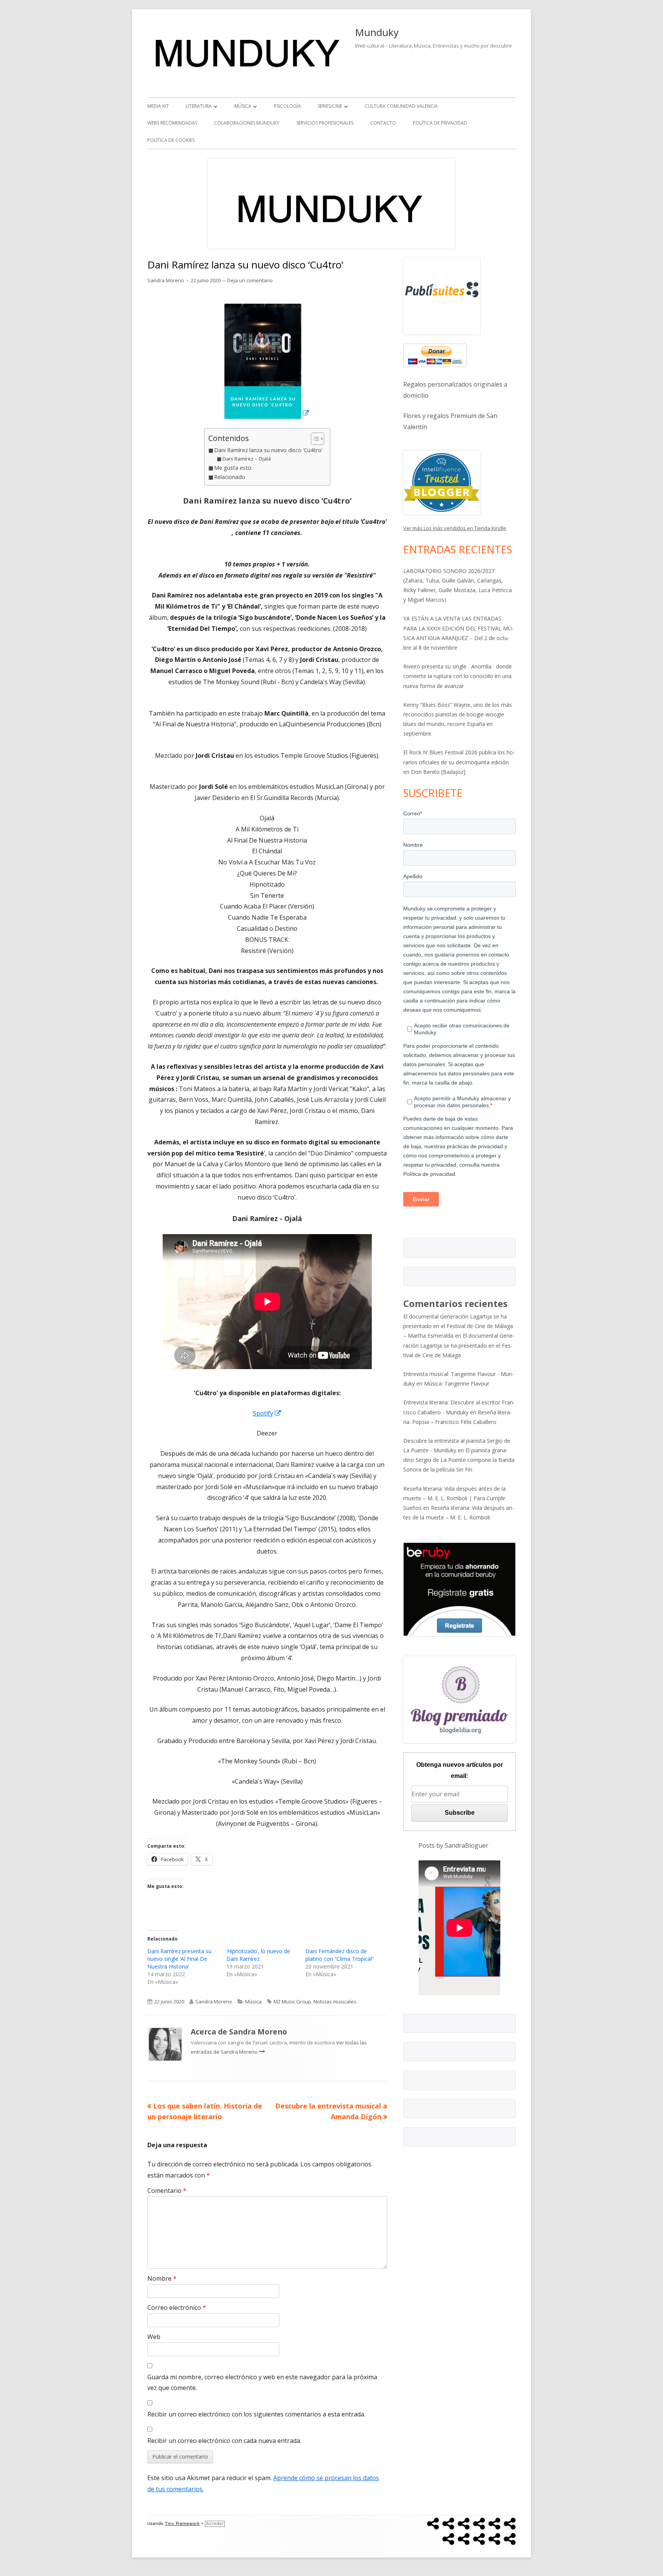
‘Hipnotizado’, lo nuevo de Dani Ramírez (258, 1955)
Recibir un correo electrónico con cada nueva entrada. (224, 2441)
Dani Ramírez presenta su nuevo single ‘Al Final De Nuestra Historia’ (179, 1959)
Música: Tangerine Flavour (457, 1383)
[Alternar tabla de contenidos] (314, 439)
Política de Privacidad (440, 123)
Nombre (162, 2278)
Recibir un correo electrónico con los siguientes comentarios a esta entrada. (256, 2414)
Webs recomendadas (172, 123)
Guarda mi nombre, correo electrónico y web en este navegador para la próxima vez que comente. (262, 2383)
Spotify (267, 1413)
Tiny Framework (182, 2524)
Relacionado (230, 477)
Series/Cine (330, 106)
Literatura (199, 106)
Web (154, 2337)
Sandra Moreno (166, 280)
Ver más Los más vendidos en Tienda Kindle (455, 528)
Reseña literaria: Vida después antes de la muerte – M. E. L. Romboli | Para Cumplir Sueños (454, 1498)
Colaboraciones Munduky (247, 123)
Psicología (287, 106)
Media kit (158, 106)
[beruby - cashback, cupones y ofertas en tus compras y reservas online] (459, 1588)
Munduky (377, 32)
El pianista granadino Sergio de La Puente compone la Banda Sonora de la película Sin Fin (459, 1460)
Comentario (167, 2191)
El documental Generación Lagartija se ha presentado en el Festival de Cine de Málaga (459, 1345)
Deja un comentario (250, 280)
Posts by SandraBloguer (454, 1845)
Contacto (383, 123)
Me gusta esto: (233, 468)
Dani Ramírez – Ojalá (247, 459)
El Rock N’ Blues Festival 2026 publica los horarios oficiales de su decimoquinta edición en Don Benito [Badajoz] (459, 762)
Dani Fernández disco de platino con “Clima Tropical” (340, 1955)
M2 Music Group (292, 2002)
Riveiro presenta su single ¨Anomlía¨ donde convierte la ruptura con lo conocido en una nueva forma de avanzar (458, 676)
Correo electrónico (177, 2308)
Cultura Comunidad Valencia (401, 106)
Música (243, 106)
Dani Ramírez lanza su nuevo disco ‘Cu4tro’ (268, 450)
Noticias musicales (335, 2002)
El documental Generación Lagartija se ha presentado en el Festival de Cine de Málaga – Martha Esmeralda (458, 1326)
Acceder (215, 2524)
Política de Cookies (171, 140)
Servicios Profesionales (325, 123)
